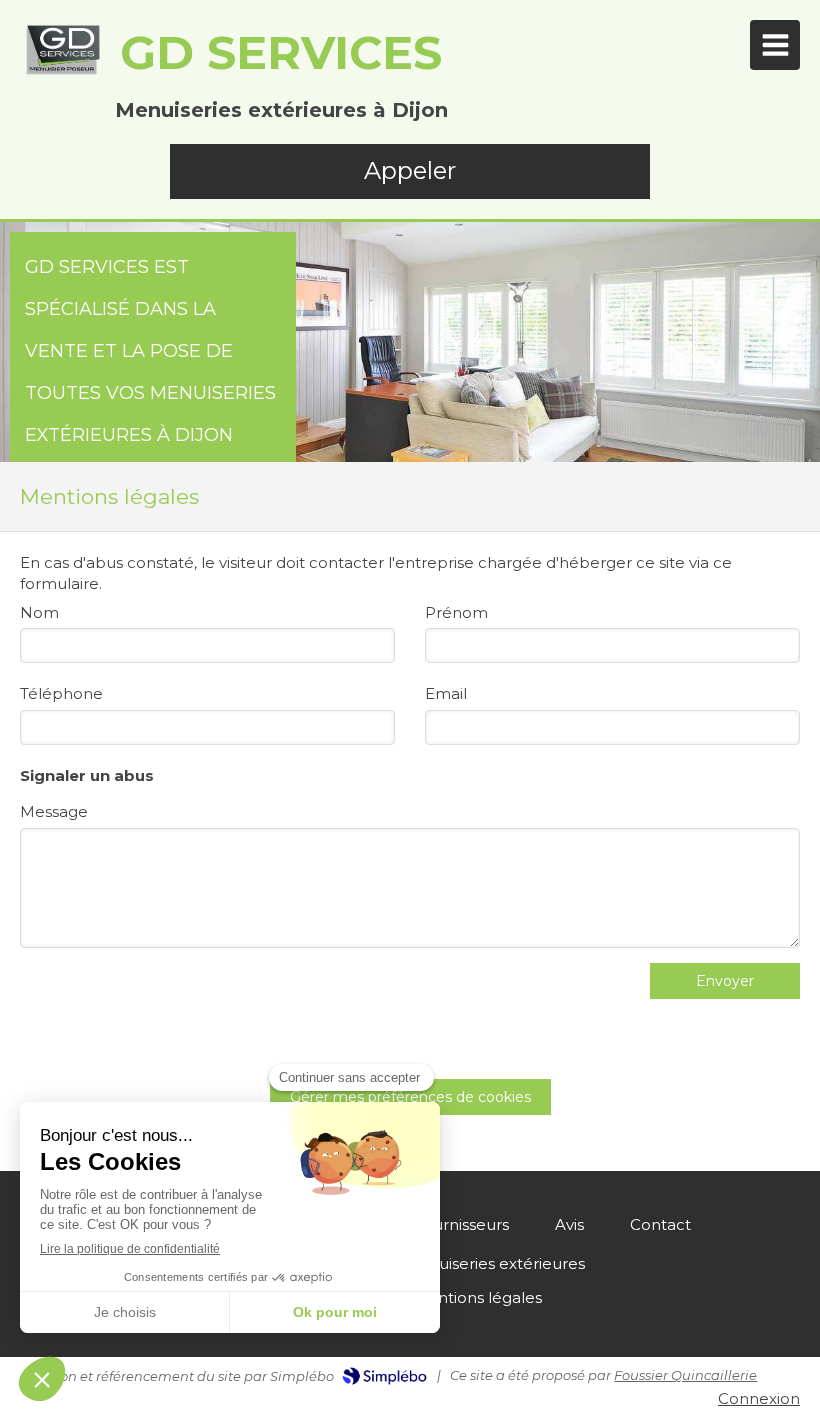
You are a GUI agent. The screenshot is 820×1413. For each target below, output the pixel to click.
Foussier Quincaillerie (685, 1375)
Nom (39, 612)
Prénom (456, 612)
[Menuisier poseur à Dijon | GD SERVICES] (62, 50)
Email (446, 693)
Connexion (759, 1398)
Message (54, 811)
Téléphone (61, 693)
